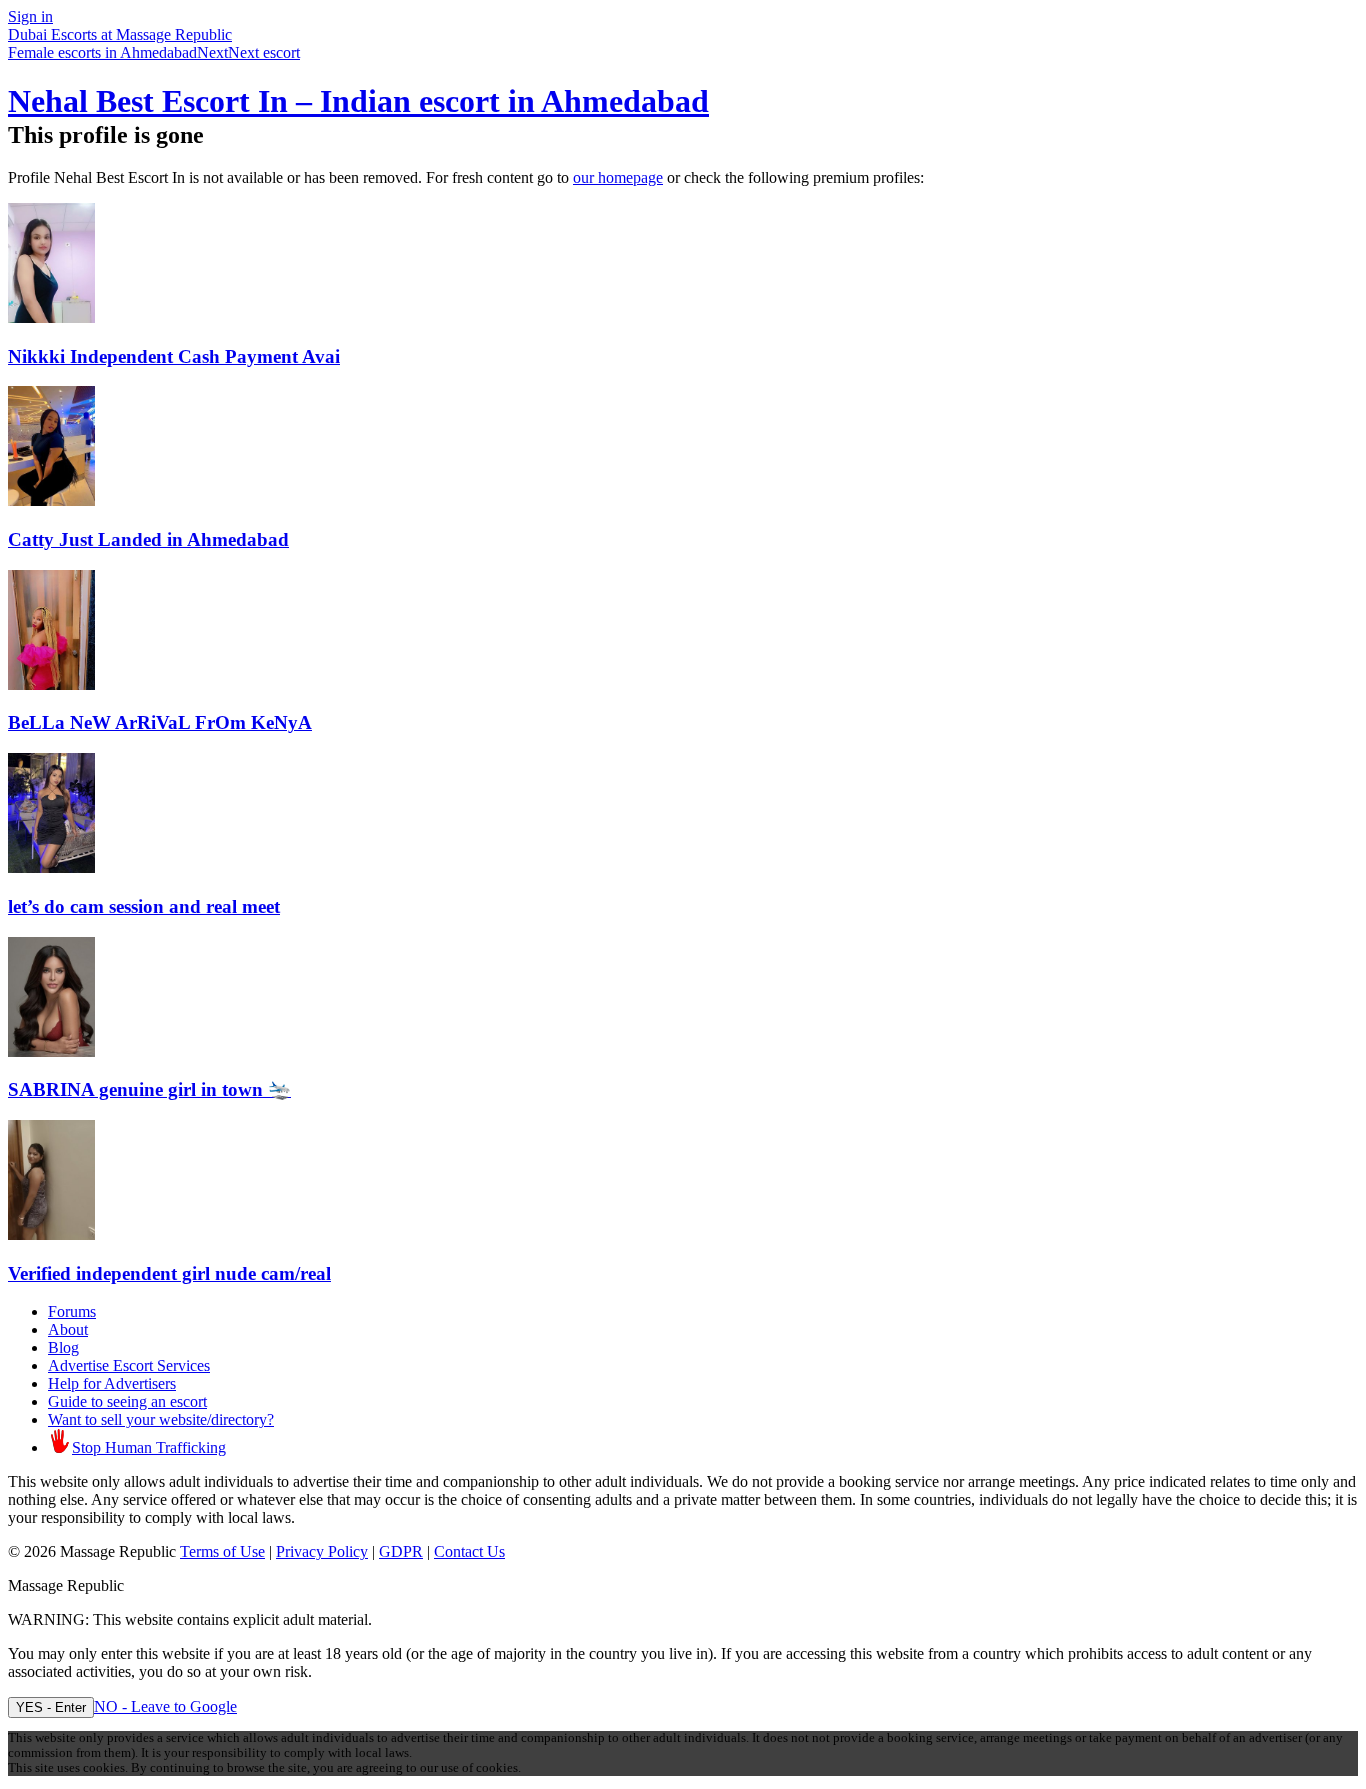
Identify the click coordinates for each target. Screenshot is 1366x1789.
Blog (63, 1347)
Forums (72, 1311)
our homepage (618, 177)
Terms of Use (222, 1551)
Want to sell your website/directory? (161, 1419)
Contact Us (469, 1551)
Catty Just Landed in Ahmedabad (148, 539)
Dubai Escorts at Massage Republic (120, 34)
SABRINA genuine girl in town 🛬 (149, 1089)
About (68, 1329)
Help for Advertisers (112, 1383)
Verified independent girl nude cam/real (169, 1273)
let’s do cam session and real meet (144, 906)
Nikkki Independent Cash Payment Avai (174, 356)
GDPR (401, 1551)
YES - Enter (51, 1707)
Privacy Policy (322, 1551)
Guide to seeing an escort (127, 1401)
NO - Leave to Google (165, 1706)
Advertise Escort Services (129, 1365)
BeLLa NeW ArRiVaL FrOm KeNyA (160, 722)
